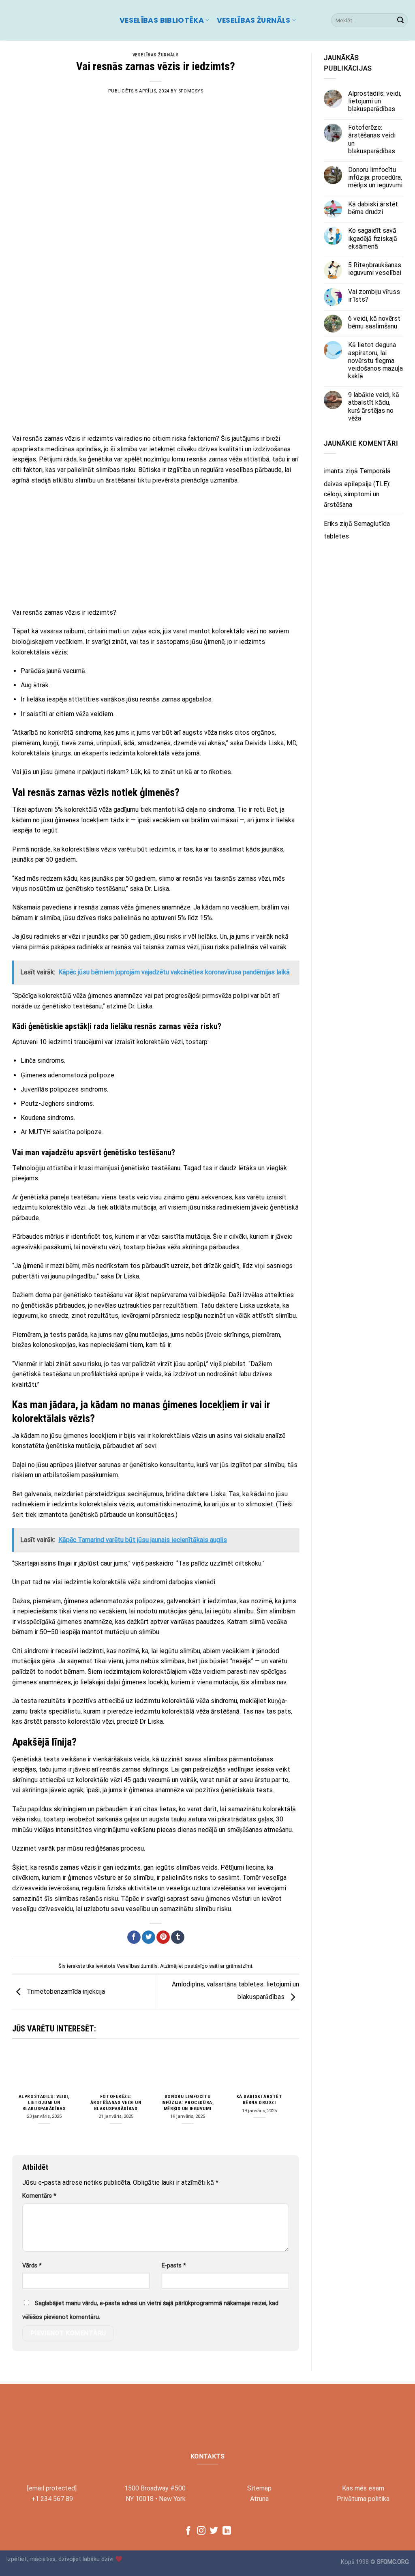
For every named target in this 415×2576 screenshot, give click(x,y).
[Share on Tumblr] (178, 1937)
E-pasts (174, 2266)
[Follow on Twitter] (214, 2531)
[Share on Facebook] (134, 1937)
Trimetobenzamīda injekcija (65, 1992)
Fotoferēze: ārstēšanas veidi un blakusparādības (116, 2102)
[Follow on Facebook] (188, 2531)
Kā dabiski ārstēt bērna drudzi (259, 2099)
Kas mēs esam (363, 2488)
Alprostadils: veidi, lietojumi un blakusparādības (44, 2102)
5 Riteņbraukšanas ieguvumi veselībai (375, 269)
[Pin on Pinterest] (163, 1937)
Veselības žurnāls (254, 20)
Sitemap (259, 2488)
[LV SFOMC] (57, 20)
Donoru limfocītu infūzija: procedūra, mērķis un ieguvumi (188, 2102)
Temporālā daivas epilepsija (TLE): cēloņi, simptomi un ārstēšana (357, 488)
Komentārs (39, 2196)
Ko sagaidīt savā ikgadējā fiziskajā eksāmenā (373, 238)
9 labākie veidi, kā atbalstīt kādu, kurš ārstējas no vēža (374, 406)
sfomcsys (191, 91)
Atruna (259, 2499)
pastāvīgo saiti (202, 1966)
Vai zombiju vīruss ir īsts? (374, 296)
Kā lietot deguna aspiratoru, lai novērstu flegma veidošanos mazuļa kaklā (375, 360)
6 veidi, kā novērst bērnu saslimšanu (374, 322)
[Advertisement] (156, 369)
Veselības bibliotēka (162, 20)
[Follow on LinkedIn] (227, 2531)
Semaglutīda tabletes (357, 530)
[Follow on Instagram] (201, 2531)
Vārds (32, 2266)
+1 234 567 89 (52, 2499)
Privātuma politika (363, 2499)
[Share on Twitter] (149, 1937)
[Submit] (400, 20)
